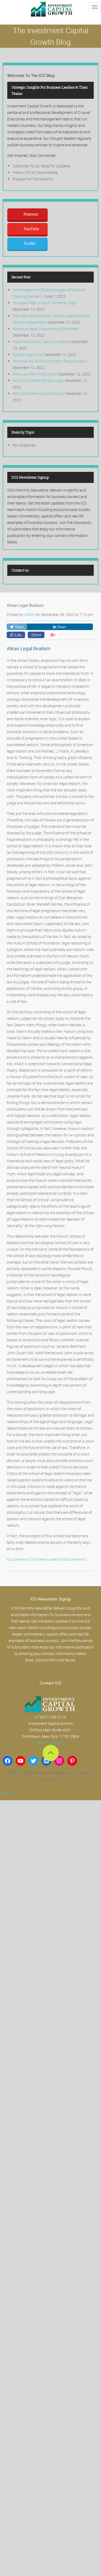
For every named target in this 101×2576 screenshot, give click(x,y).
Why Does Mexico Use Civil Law (39, 393)
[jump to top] (51, 1753)
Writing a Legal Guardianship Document (46, 329)
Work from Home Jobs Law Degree (42, 342)
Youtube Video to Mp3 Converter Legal (45, 303)
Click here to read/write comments (58, 1559)
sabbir (30, 615)
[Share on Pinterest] (53, 635)
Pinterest (31, 214)
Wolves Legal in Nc (28, 355)
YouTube (31, 229)
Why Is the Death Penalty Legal (38, 380)
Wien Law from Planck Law (35, 374)
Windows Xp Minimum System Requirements (50, 361)
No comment (18, 1559)
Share (36, 635)
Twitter (29, 243)
